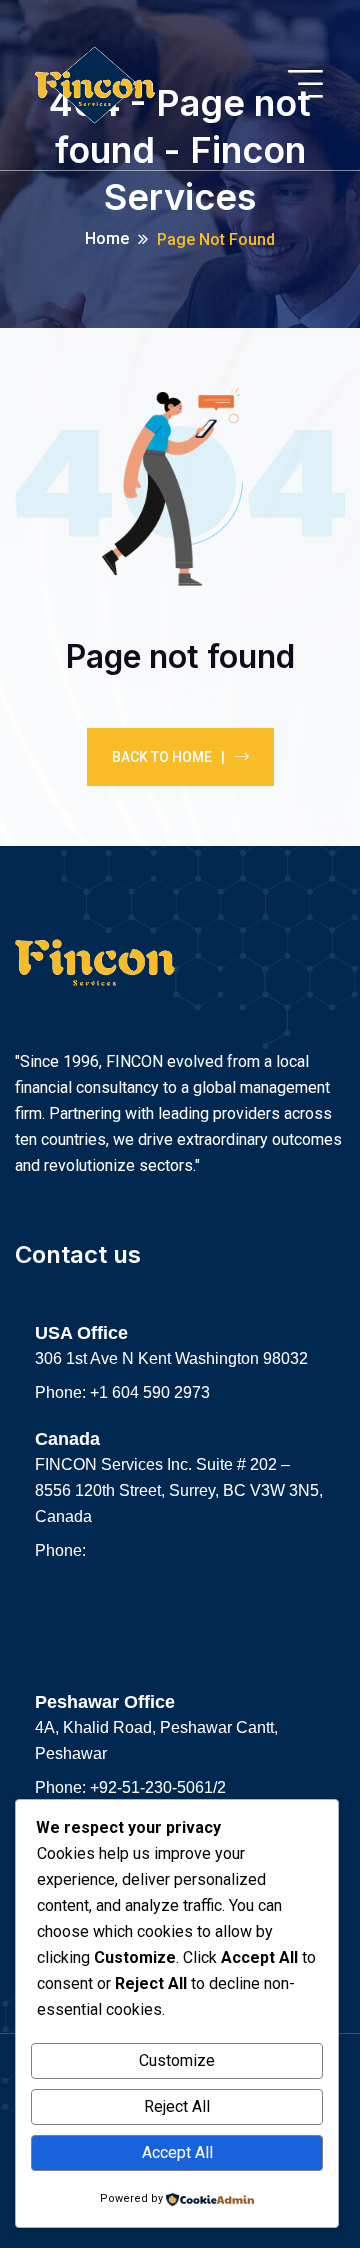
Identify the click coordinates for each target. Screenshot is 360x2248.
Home (107, 238)
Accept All (177, 2152)
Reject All (177, 2106)
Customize (177, 2060)
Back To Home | (168, 757)
